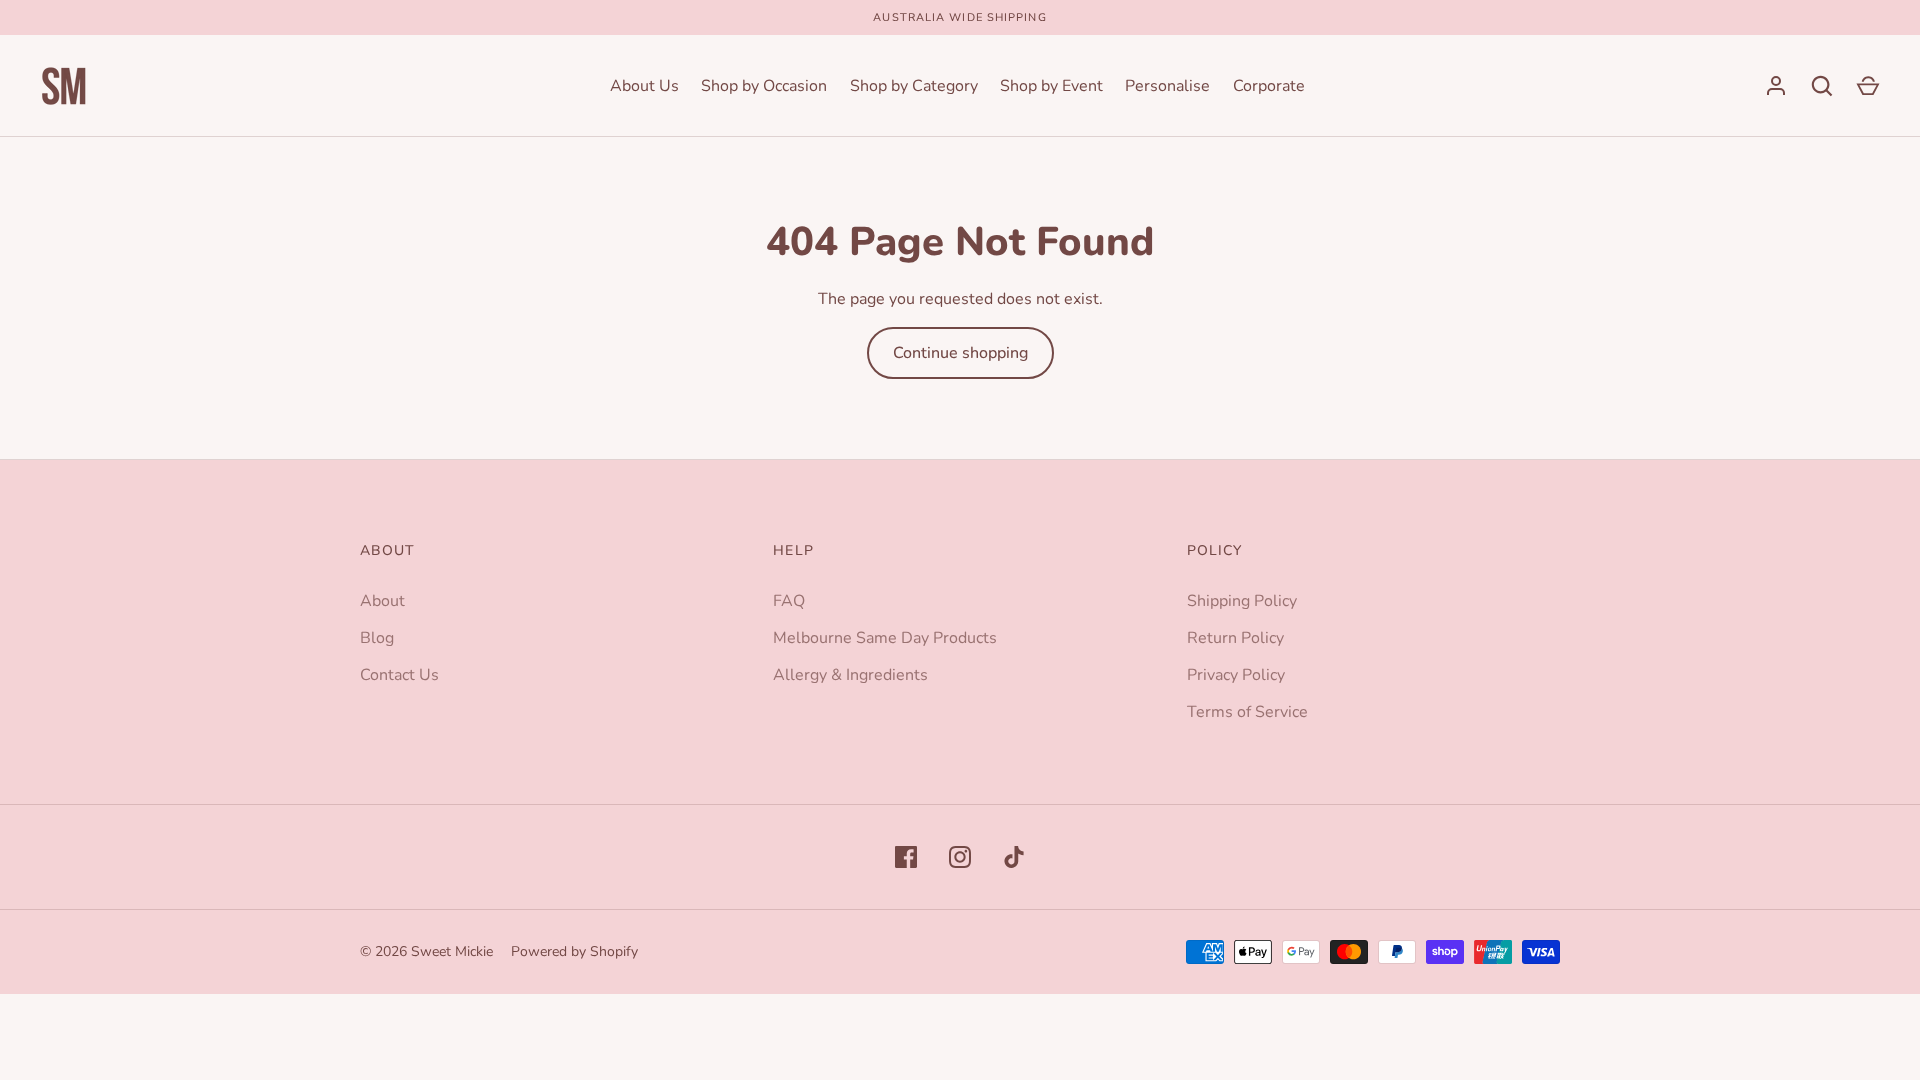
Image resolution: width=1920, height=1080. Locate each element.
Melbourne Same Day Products (885, 638)
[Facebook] (906, 857)
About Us (644, 86)
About (382, 601)
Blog (377, 638)
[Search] (1822, 86)
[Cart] (1868, 86)
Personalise (1167, 86)
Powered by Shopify (574, 951)
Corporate (1269, 86)
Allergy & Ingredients (850, 675)
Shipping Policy (1242, 601)
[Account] (1776, 86)
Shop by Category (914, 86)
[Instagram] (960, 857)
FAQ (789, 601)
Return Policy (1235, 638)
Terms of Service (1247, 712)
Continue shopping (960, 353)
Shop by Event (1051, 86)
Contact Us (399, 675)
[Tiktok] (1014, 857)
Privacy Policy (1236, 675)
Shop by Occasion (764, 86)
